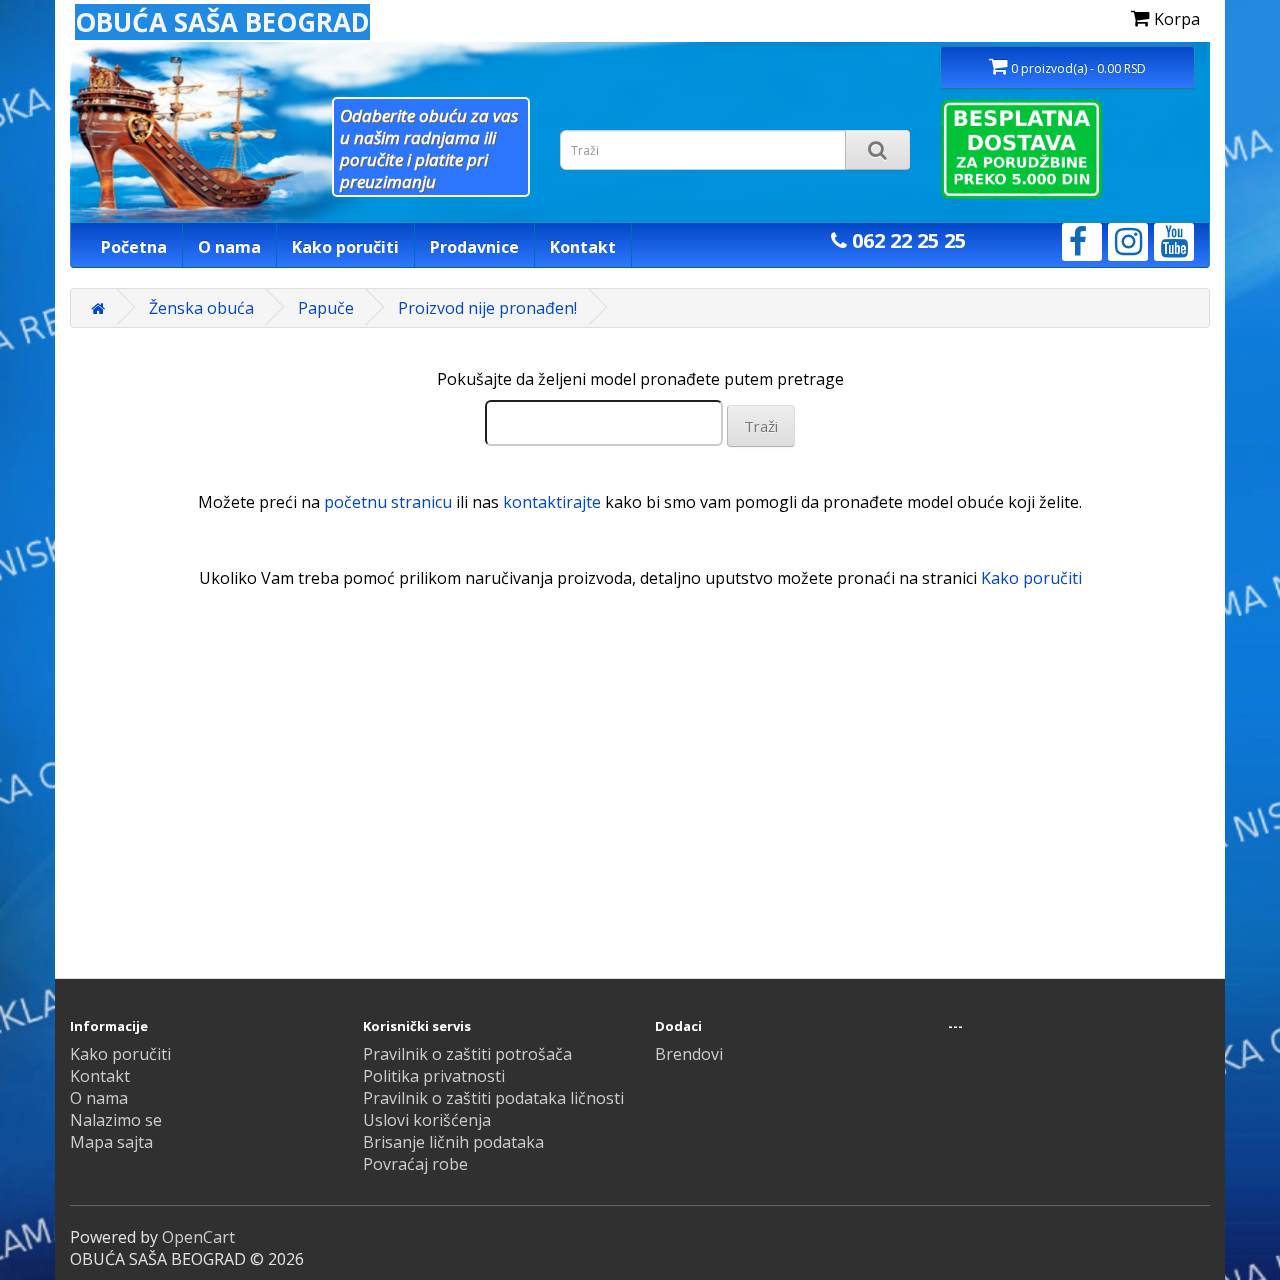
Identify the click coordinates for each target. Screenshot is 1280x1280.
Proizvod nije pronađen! (487, 308)
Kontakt (583, 247)
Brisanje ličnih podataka (453, 1142)
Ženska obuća (201, 308)
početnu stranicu (388, 502)
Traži (761, 426)
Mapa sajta (111, 1142)
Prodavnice (474, 247)
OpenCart (198, 1237)
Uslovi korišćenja (427, 1120)
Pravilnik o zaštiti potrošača (467, 1054)
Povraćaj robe (415, 1164)
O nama (229, 247)
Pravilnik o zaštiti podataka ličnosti (493, 1098)
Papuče (326, 308)
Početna (134, 247)
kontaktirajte (552, 502)
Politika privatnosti (434, 1076)
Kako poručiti (345, 247)
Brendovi (689, 1054)
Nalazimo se (116, 1120)
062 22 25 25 (906, 240)
